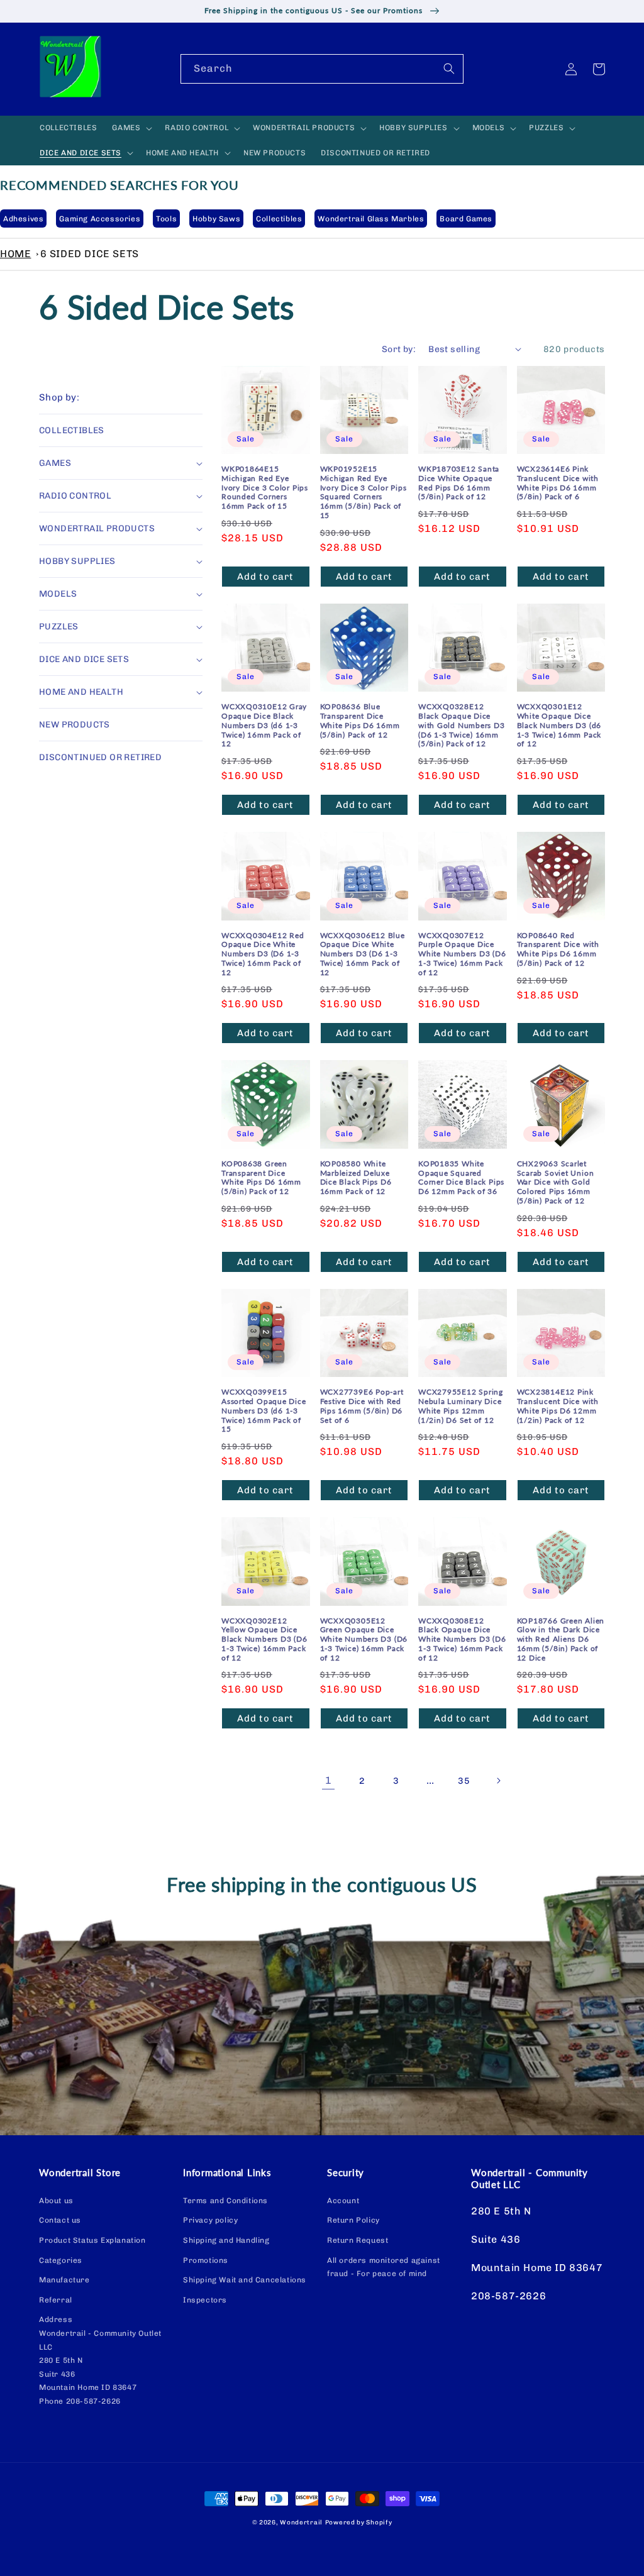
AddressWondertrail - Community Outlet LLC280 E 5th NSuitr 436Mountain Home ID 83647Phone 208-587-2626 (100, 2360)
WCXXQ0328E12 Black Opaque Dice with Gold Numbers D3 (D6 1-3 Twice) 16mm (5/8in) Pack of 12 (462, 725)
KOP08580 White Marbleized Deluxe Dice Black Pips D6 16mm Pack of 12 (356, 1178)
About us (56, 2201)
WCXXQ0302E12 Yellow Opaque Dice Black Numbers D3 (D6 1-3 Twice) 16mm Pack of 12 (264, 1639)
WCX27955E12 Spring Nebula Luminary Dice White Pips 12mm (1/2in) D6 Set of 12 (461, 1406)
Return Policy (353, 2220)
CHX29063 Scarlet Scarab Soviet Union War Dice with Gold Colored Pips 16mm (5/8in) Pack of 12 (556, 1182)
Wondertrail (301, 2523)
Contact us (60, 2220)
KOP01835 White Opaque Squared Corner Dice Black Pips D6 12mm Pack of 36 (461, 1178)
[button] (131, 128)
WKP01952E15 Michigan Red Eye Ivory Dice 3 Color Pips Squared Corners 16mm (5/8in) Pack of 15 (364, 492)
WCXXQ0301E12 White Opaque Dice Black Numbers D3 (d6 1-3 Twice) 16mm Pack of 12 (559, 725)
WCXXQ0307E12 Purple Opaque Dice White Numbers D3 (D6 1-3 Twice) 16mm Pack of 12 (462, 954)
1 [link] (329, 1780)
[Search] (449, 69)
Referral (56, 2300)
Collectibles (279, 219)
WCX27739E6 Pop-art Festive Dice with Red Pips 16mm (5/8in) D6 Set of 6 (362, 1406)
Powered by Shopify (359, 2523)
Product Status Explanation (92, 2240)
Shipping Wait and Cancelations (245, 2280)
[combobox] (322, 69)
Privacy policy (210, 2220)
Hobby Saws (216, 219)
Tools (166, 219)
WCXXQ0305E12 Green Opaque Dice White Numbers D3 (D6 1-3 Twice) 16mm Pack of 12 (364, 1639)
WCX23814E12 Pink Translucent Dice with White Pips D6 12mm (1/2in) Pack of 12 (558, 1406)
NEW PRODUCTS (75, 725)
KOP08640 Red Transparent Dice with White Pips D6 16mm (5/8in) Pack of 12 (558, 949)
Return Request (358, 2240)
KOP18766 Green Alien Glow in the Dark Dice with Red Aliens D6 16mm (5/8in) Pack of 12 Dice (561, 1639)
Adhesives (23, 219)
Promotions (206, 2260)
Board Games (466, 219)
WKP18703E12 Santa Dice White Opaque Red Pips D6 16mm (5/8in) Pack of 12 (459, 483)
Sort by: (399, 349)
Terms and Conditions (225, 2201)
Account (343, 2201)
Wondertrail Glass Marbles (371, 219)
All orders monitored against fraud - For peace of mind (384, 2267)
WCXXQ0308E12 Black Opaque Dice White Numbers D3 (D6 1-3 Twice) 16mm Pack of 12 (462, 1639)
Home (15, 254)
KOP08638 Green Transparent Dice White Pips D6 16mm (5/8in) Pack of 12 (261, 1178)
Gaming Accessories (100, 219)
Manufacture (64, 2280)
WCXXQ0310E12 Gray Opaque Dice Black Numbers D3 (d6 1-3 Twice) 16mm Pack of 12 (264, 725)
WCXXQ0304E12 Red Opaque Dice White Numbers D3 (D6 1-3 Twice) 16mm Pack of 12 (263, 954)
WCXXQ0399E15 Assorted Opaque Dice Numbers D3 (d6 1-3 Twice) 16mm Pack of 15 (264, 1411)
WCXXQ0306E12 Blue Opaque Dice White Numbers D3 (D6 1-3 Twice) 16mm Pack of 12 (363, 954)
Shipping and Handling (226, 2240)
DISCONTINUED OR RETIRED (100, 757)
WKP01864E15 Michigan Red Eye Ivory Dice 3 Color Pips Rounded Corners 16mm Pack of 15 (265, 488)
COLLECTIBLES (72, 430)
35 (464, 1781)
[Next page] (498, 1781)
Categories (61, 2260)
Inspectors (205, 2300)
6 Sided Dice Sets (90, 254)
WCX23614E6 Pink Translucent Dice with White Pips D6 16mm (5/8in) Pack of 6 (558, 483)
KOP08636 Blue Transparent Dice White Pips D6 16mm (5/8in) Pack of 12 (360, 721)
